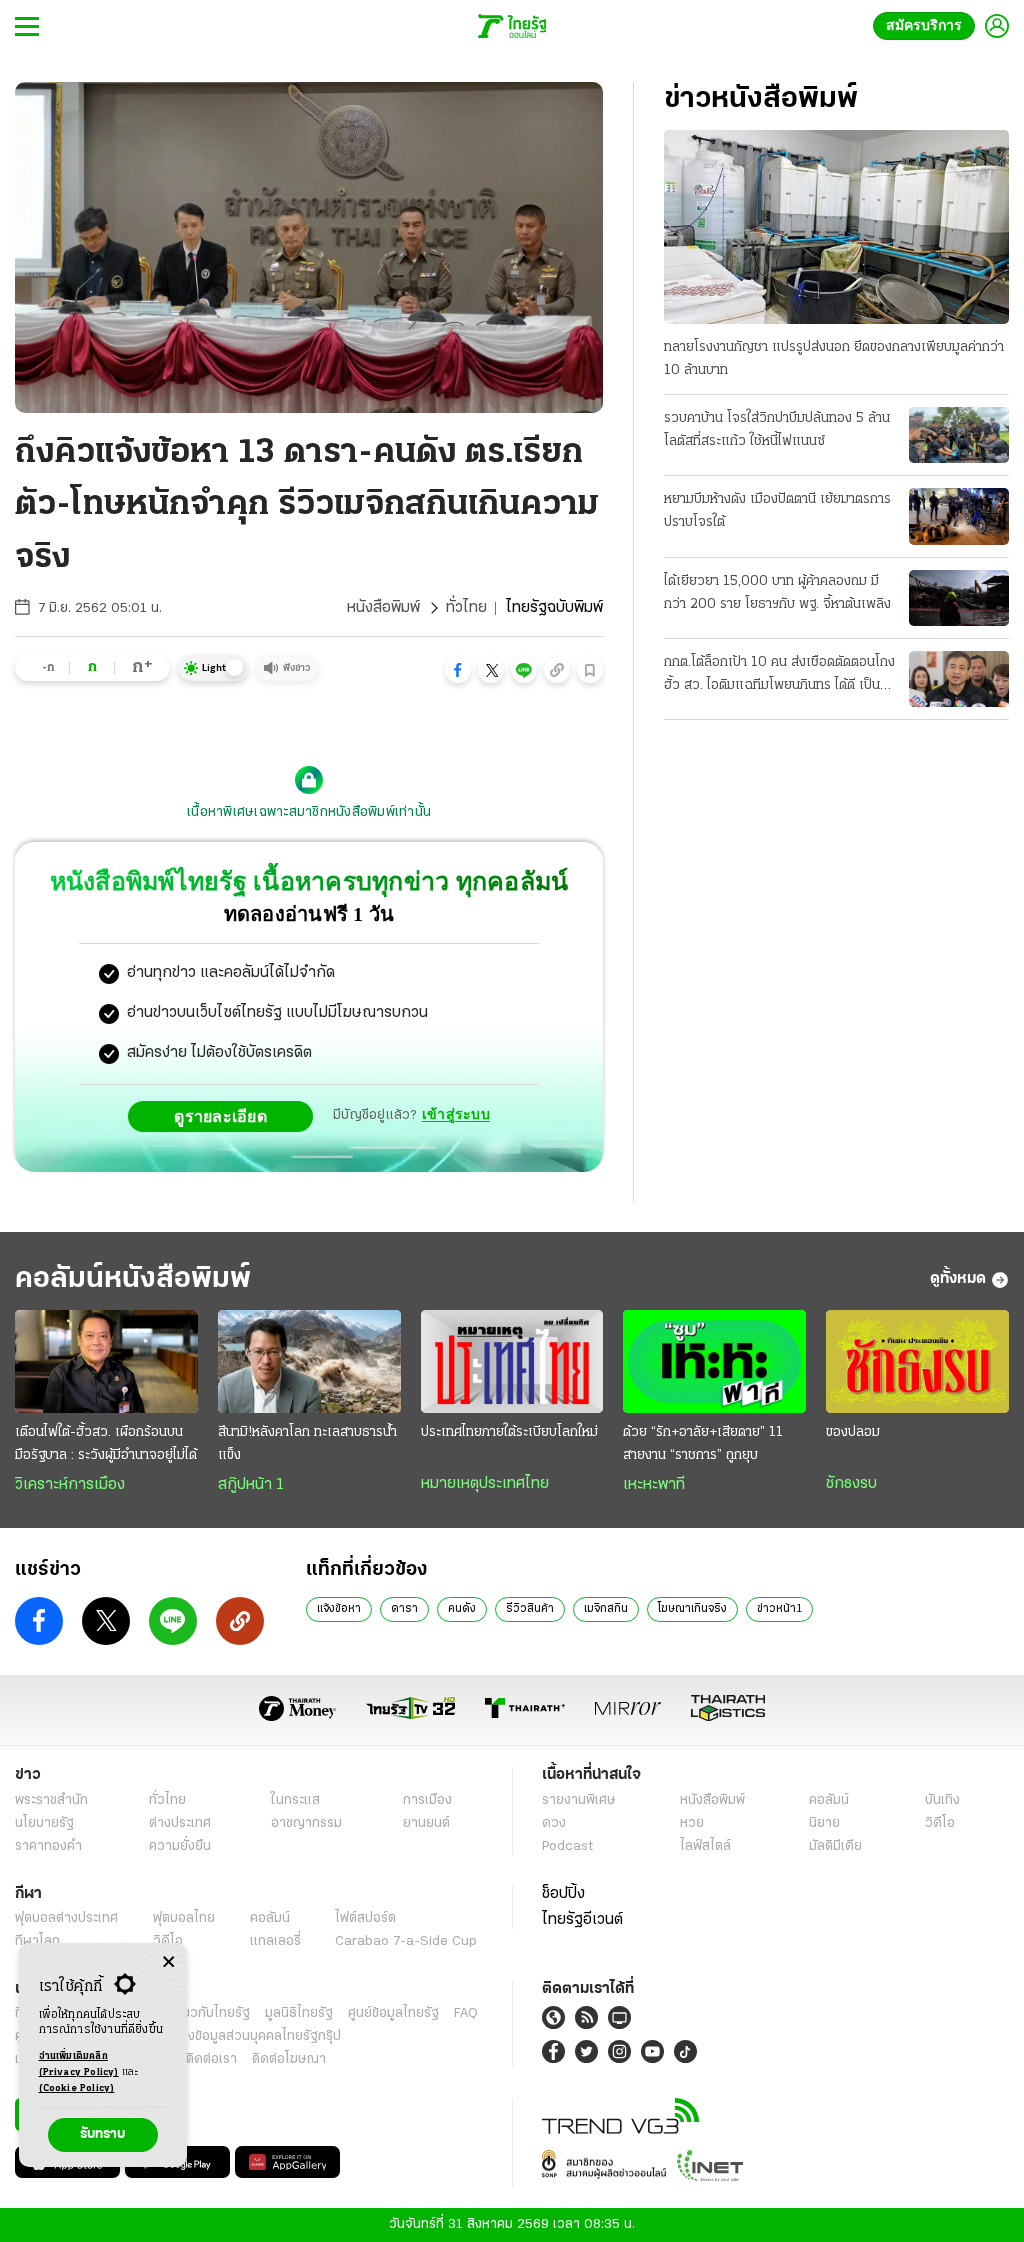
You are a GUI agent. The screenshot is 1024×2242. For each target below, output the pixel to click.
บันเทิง (942, 1800)
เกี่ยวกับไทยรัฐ (210, 2013)
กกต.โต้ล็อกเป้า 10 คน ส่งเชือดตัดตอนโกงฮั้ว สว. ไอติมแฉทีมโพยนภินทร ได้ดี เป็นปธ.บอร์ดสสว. (779, 676)
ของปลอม (853, 1432)
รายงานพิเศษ (579, 1800)
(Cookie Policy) (77, 2088)
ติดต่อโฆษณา (289, 2059)
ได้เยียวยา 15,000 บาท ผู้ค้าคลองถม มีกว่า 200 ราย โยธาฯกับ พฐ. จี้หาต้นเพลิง (777, 593)
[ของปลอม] (917, 1361)
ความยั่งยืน (180, 1846)
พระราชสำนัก (51, 1800)
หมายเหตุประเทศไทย (485, 1484)
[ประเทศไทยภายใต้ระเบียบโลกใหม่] (512, 1361)
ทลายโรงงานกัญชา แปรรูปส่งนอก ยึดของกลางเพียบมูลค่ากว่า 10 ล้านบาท (834, 359)
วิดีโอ (940, 1823)
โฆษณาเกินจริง (692, 1609)
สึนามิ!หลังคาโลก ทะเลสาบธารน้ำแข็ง (307, 1444)
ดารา (404, 1609)
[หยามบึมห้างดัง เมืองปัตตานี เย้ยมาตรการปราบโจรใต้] (959, 516)
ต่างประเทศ (180, 1823)
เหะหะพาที (654, 1485)
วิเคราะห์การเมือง (70, 1485)
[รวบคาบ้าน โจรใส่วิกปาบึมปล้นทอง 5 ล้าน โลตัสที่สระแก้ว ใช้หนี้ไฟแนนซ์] (959, 435)
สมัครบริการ (928, 25)
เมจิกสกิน (606, 1609)
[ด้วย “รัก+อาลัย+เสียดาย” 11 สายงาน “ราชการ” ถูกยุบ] (714, 1361)
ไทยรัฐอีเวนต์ (582, 1920)
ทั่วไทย (466, 608)
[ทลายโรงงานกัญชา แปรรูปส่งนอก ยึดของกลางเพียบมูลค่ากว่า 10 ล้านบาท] (836, 227)
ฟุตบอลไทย (184, 1918)
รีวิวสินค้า (530, 1609)
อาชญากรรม (306, 1823)
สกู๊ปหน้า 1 (251, 1485)
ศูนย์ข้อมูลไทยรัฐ (393, 2013)
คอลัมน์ (829, 1800)
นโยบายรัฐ (44, 1823)
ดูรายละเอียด (226, 1116)
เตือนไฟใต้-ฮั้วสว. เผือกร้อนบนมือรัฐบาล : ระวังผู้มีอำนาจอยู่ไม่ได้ (106, 1444)
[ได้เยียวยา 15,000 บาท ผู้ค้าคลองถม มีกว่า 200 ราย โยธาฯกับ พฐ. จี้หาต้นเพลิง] (959, 598)
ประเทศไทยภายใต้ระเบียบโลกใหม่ (509, 1432)
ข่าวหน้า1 (779, 1609)
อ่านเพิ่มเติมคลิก (79, 2064)
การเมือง (427, 1800)
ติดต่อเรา (211, 2059)
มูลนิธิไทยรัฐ (299, 2013)
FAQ (466, 2013)
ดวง (554, 1823)
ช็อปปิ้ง (563, 1894)
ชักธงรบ (851, 1484)
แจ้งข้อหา (339, 1609)
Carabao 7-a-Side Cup (406, 1941)
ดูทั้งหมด (958, 1279)
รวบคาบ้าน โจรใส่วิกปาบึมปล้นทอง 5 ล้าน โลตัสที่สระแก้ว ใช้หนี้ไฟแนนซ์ (777, 430)
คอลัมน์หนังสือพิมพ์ (133, 1279)
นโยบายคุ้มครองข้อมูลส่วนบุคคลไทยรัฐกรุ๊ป (223, 2036)
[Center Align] (168, 1962)
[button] (458, 670)
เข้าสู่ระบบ (456, 1115)
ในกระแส (295, 1800)
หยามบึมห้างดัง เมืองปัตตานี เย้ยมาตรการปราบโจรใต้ (777, 511)
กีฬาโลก (37, 1941)
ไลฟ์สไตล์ (705, 1846)
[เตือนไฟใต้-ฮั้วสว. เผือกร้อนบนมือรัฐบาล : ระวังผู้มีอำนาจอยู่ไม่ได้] (106, 1361)
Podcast (567, 1846)
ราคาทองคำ (48, 1846)
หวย (692, 1823)
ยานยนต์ (426, 1823)
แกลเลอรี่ (275, 1941)
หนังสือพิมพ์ (383, 608)
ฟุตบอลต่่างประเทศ (66, 1918)
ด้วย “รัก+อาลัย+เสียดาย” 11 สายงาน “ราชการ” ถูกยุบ (703, 1444)
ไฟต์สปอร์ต (365, 1918)
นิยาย (824, 1823)
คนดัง (462, 1609)
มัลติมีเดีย (835, 1846)
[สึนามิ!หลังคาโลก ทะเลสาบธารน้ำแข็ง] (309, 1361)
